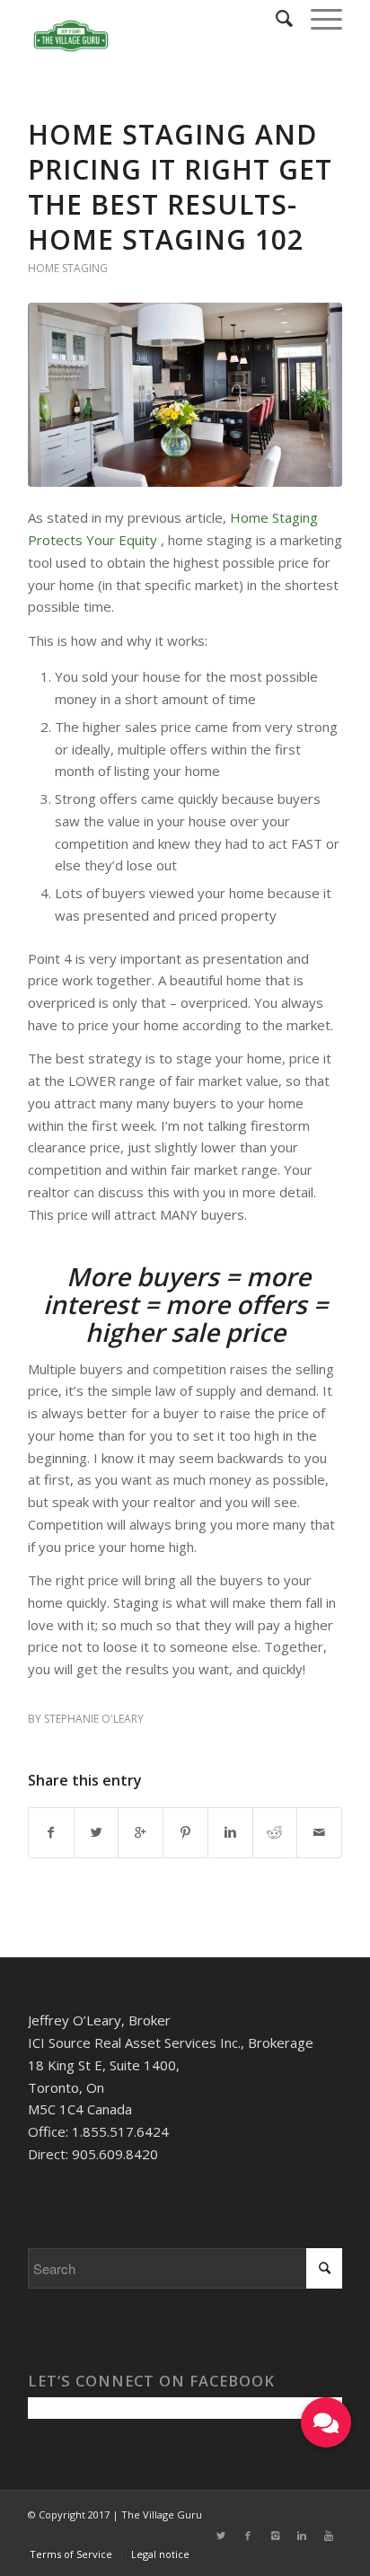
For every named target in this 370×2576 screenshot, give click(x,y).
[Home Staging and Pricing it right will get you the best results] (185, 395)
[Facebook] (248, 2536)
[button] (326, 2422)
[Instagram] (275, 2536)
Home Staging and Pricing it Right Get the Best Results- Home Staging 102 (180, 187)
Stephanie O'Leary (94, 1719)
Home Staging (68, 268)
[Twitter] (221, 2536)
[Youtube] (329, 2536)
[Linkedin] (302, 2536)
